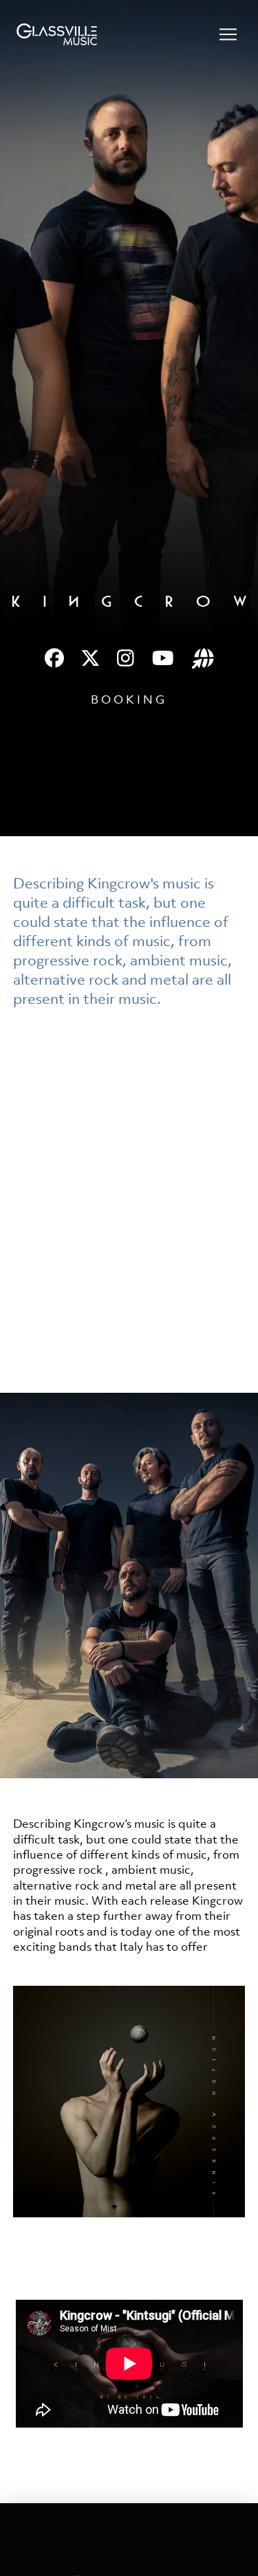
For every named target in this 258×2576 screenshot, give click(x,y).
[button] (228, 34)
